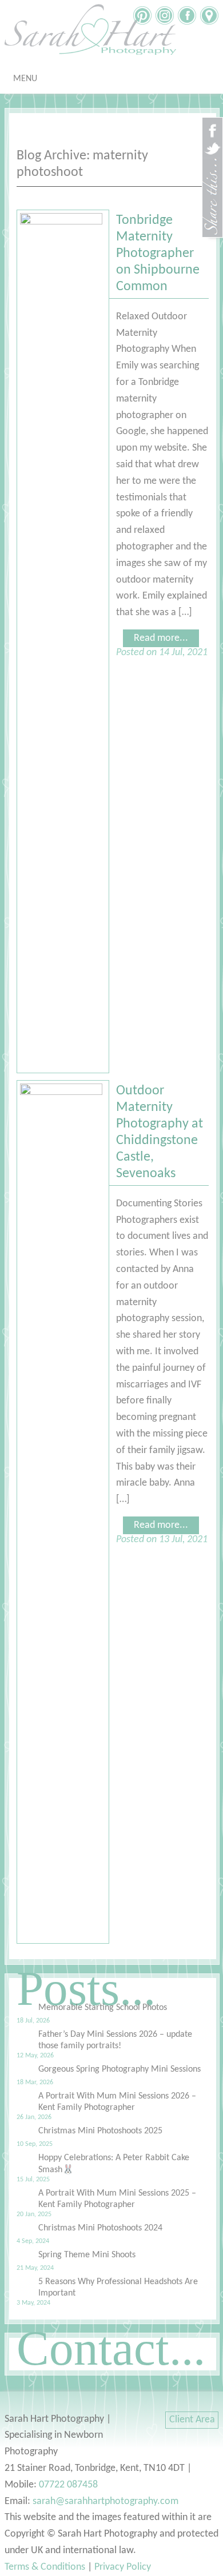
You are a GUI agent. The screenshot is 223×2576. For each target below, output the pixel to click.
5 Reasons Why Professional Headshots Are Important (118, 2288)
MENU (25, 79)
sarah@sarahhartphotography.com (105, 2501)
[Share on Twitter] (212, 154)
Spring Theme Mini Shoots (87, 2255)
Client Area (192, 2420)
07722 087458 (68, 2485)
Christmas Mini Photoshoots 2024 (100, 2228)
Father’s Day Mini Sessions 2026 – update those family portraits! (115, 2040)
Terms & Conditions (45, 2567)
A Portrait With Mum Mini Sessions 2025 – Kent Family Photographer (117, 2199)
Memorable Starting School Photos (103, 2008)
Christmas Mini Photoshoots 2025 (100, 2131)
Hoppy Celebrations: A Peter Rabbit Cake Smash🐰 (114, 2164)
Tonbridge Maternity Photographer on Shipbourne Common (158, 254)
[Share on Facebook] (212, 136)
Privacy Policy (123, 2567)
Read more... (161, 638)
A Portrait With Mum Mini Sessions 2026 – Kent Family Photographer (117, 2102)
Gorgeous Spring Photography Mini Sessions (120, 2069)
